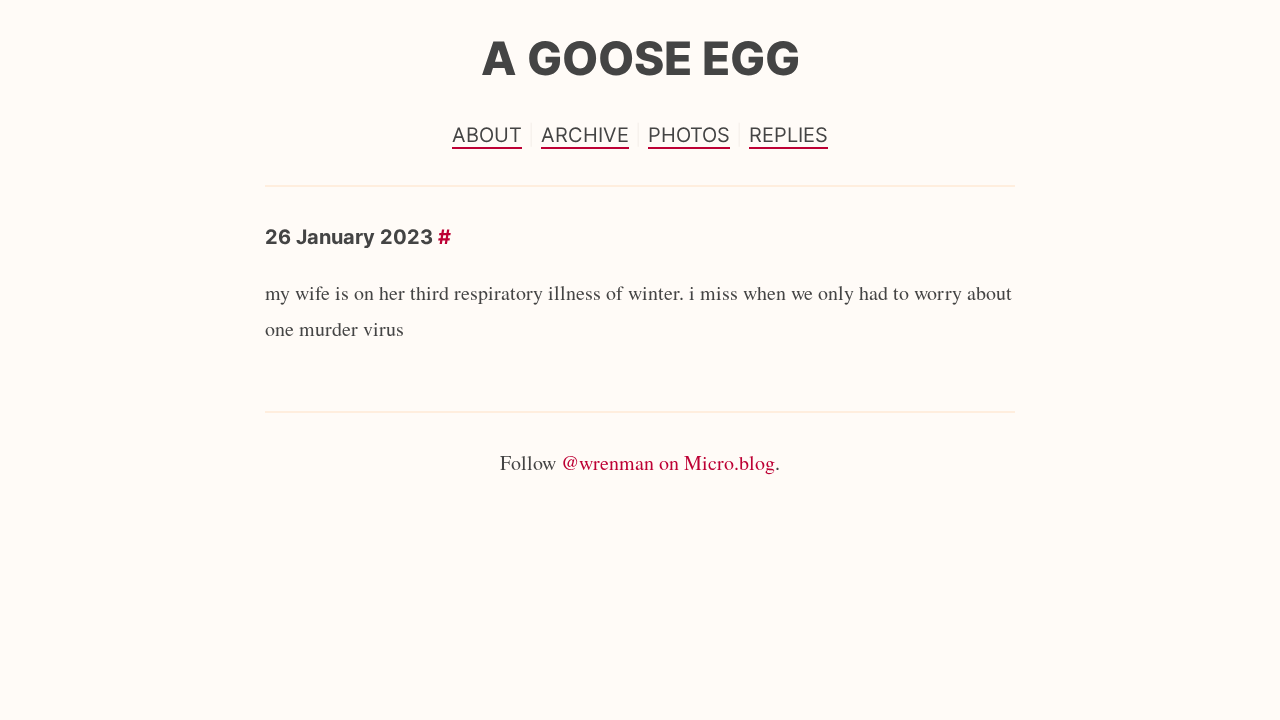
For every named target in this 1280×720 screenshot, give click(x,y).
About (487, 135)
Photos (689, 135)
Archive (585, 135)
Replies (788, 135)
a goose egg (640, 58)
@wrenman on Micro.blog (668, 462)
